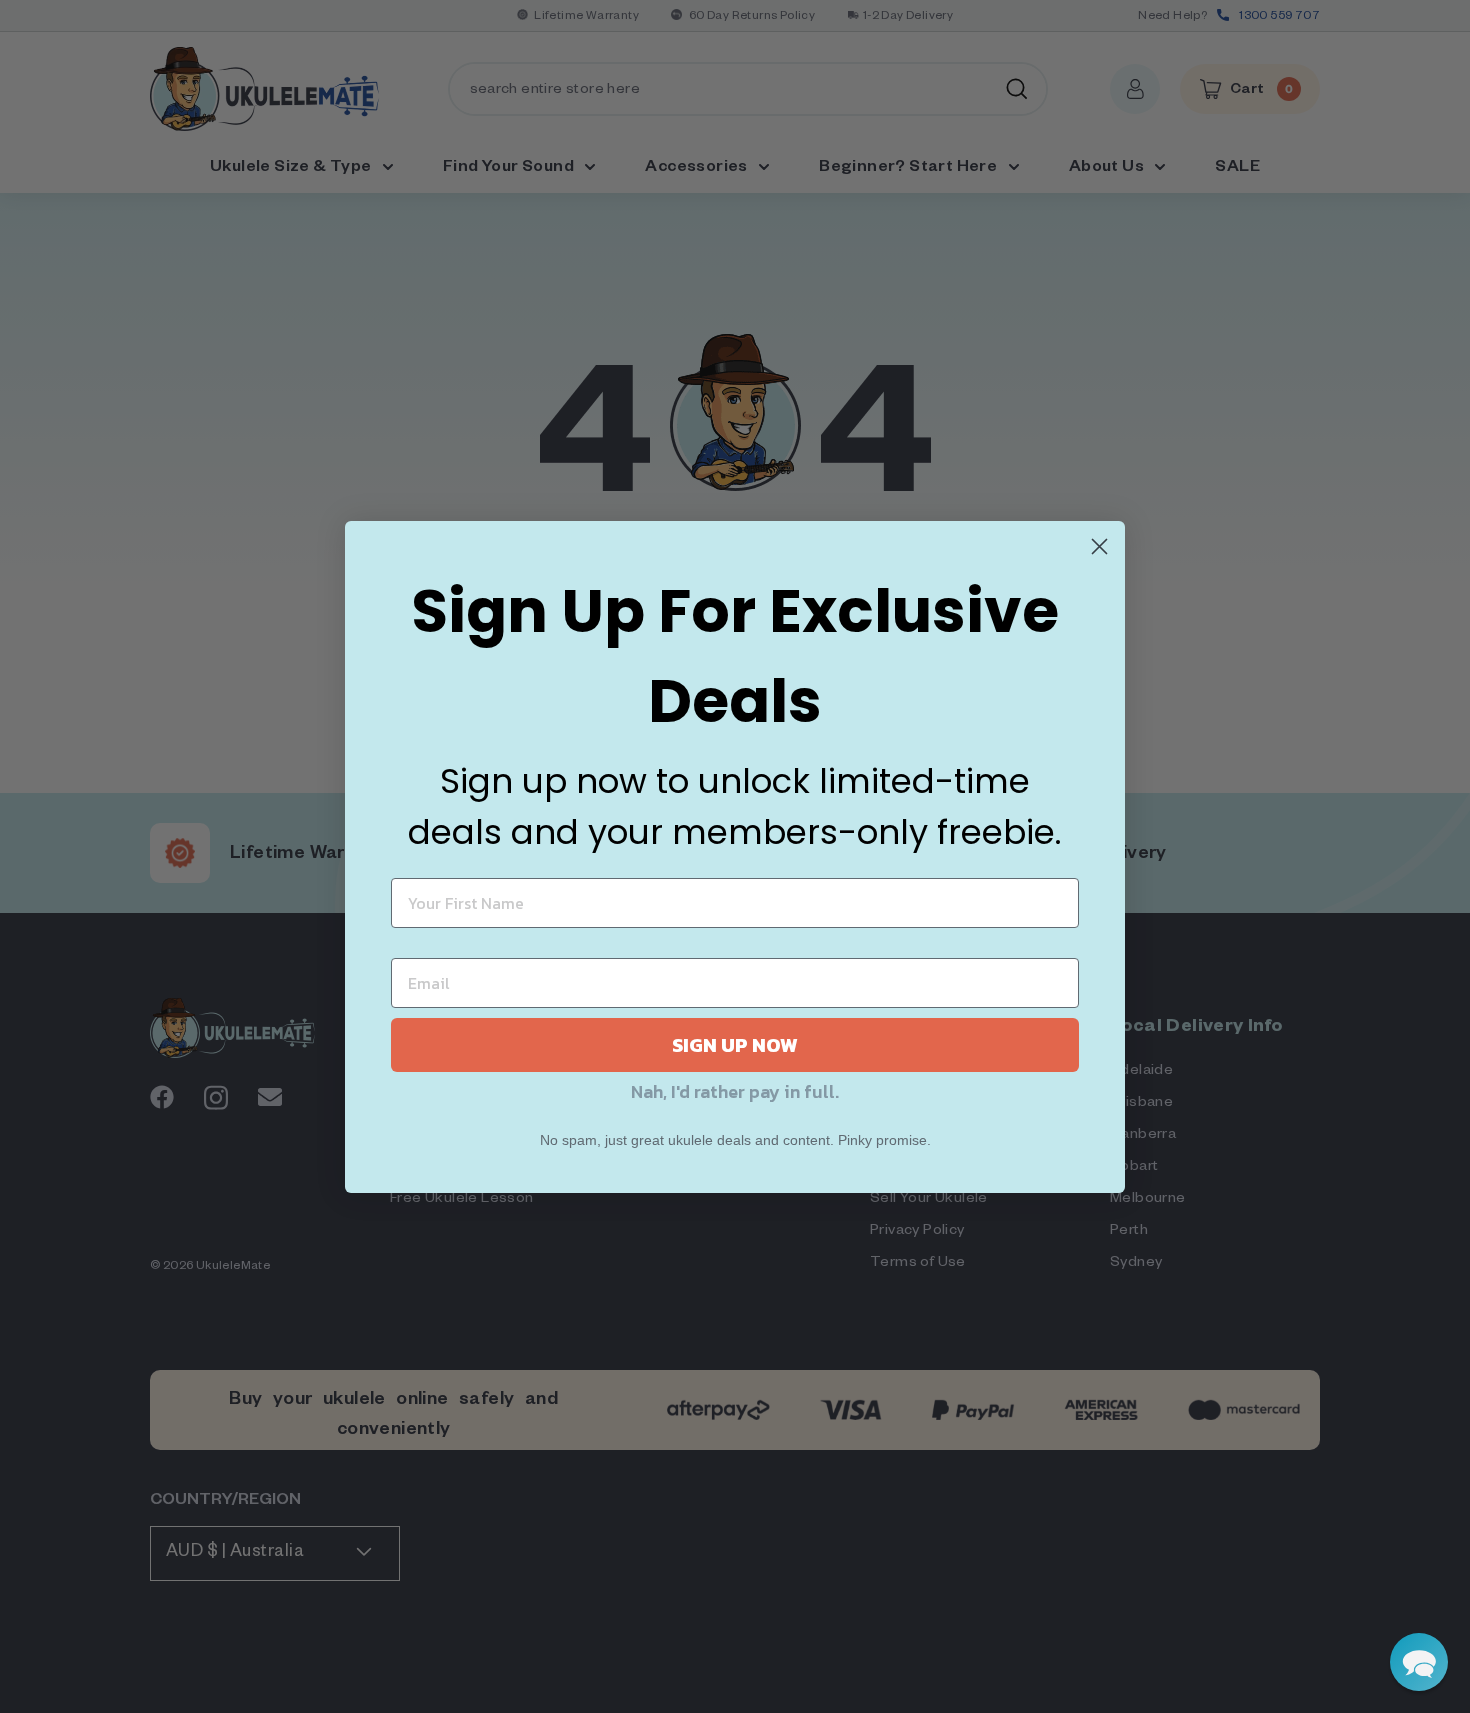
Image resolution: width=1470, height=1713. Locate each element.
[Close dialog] (1099, 546)
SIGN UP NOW (735, 1045)
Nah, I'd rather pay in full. (735, 1091)
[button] (1419, 1662)
